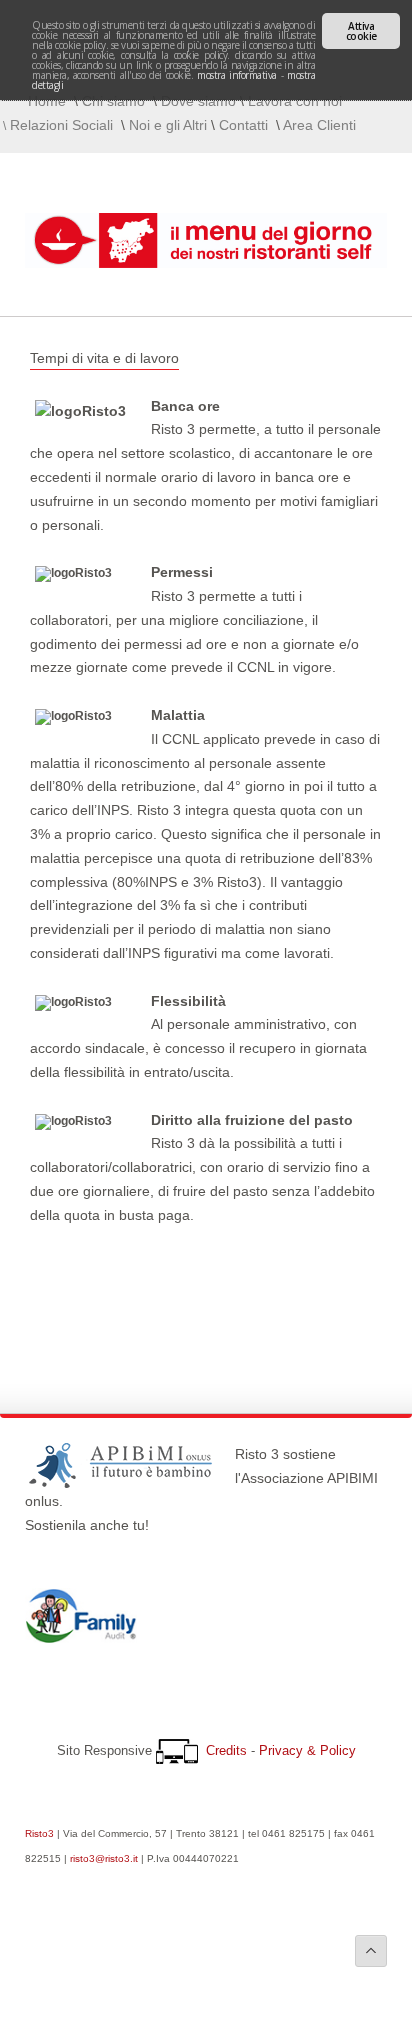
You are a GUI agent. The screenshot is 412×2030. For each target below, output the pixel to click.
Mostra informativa (236, 75)
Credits (226, 1750)
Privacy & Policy (307, 1750)
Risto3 (39, 1833)
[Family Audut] (81, 1638)
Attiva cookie (361, 31)
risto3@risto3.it (104, 1858)
